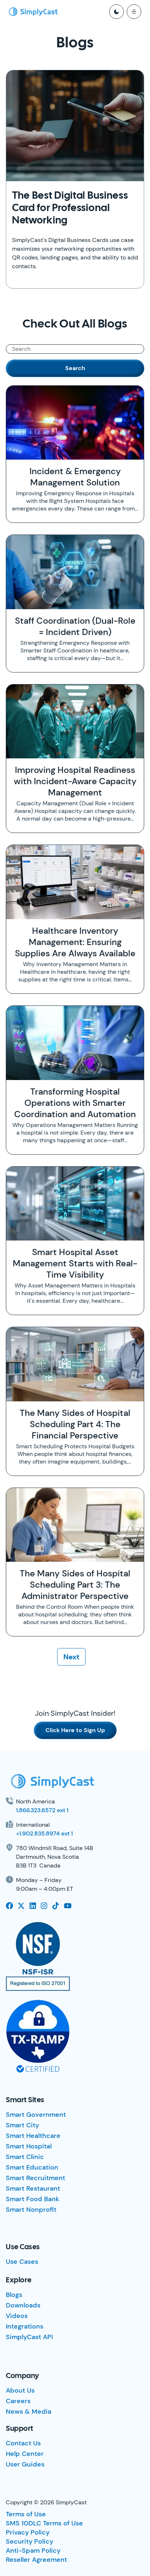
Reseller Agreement (36, 2560)
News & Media (29, 2412)
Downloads (23, 2305)
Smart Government (36, 2115)
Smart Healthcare (33, 2136)
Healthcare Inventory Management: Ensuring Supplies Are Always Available (75, 942)
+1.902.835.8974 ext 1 (44, 1833)
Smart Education (32, 2167)
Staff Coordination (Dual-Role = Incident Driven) (75, 626)
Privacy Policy (28, 2532)
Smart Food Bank (33, 2199)
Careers (18, 2401)
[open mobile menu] (134, 12)
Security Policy (29, 2541)
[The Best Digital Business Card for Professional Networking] (75, 126)
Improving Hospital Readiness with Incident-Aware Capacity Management (75, 781)
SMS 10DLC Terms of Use (44, 2523)
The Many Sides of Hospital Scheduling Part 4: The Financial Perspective (75, 1424)
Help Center (25, 2454)
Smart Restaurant (33, 2188)
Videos (17, 2316)
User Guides (25, 2464)
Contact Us (23, 2443)
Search (75, 368)
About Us (20, 2390)
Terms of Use (26, 2514)
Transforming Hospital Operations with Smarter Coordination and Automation (75, 1103)
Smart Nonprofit (31, 2210)
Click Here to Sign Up (75, 1730)
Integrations (25, 2326)
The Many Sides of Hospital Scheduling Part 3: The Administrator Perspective (75, 1585)
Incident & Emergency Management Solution (75, 477)
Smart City (22, 2125)
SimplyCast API (29, 2337)
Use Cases (22, 2262)
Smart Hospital (29, 2146)
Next (71, 1657)
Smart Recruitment (35, 2178)
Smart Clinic (25, 2157)
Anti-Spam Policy (33, 2551)
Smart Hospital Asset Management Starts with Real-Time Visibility (75, 1263)
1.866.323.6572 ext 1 (42, 1810)
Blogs (14, 2295)
